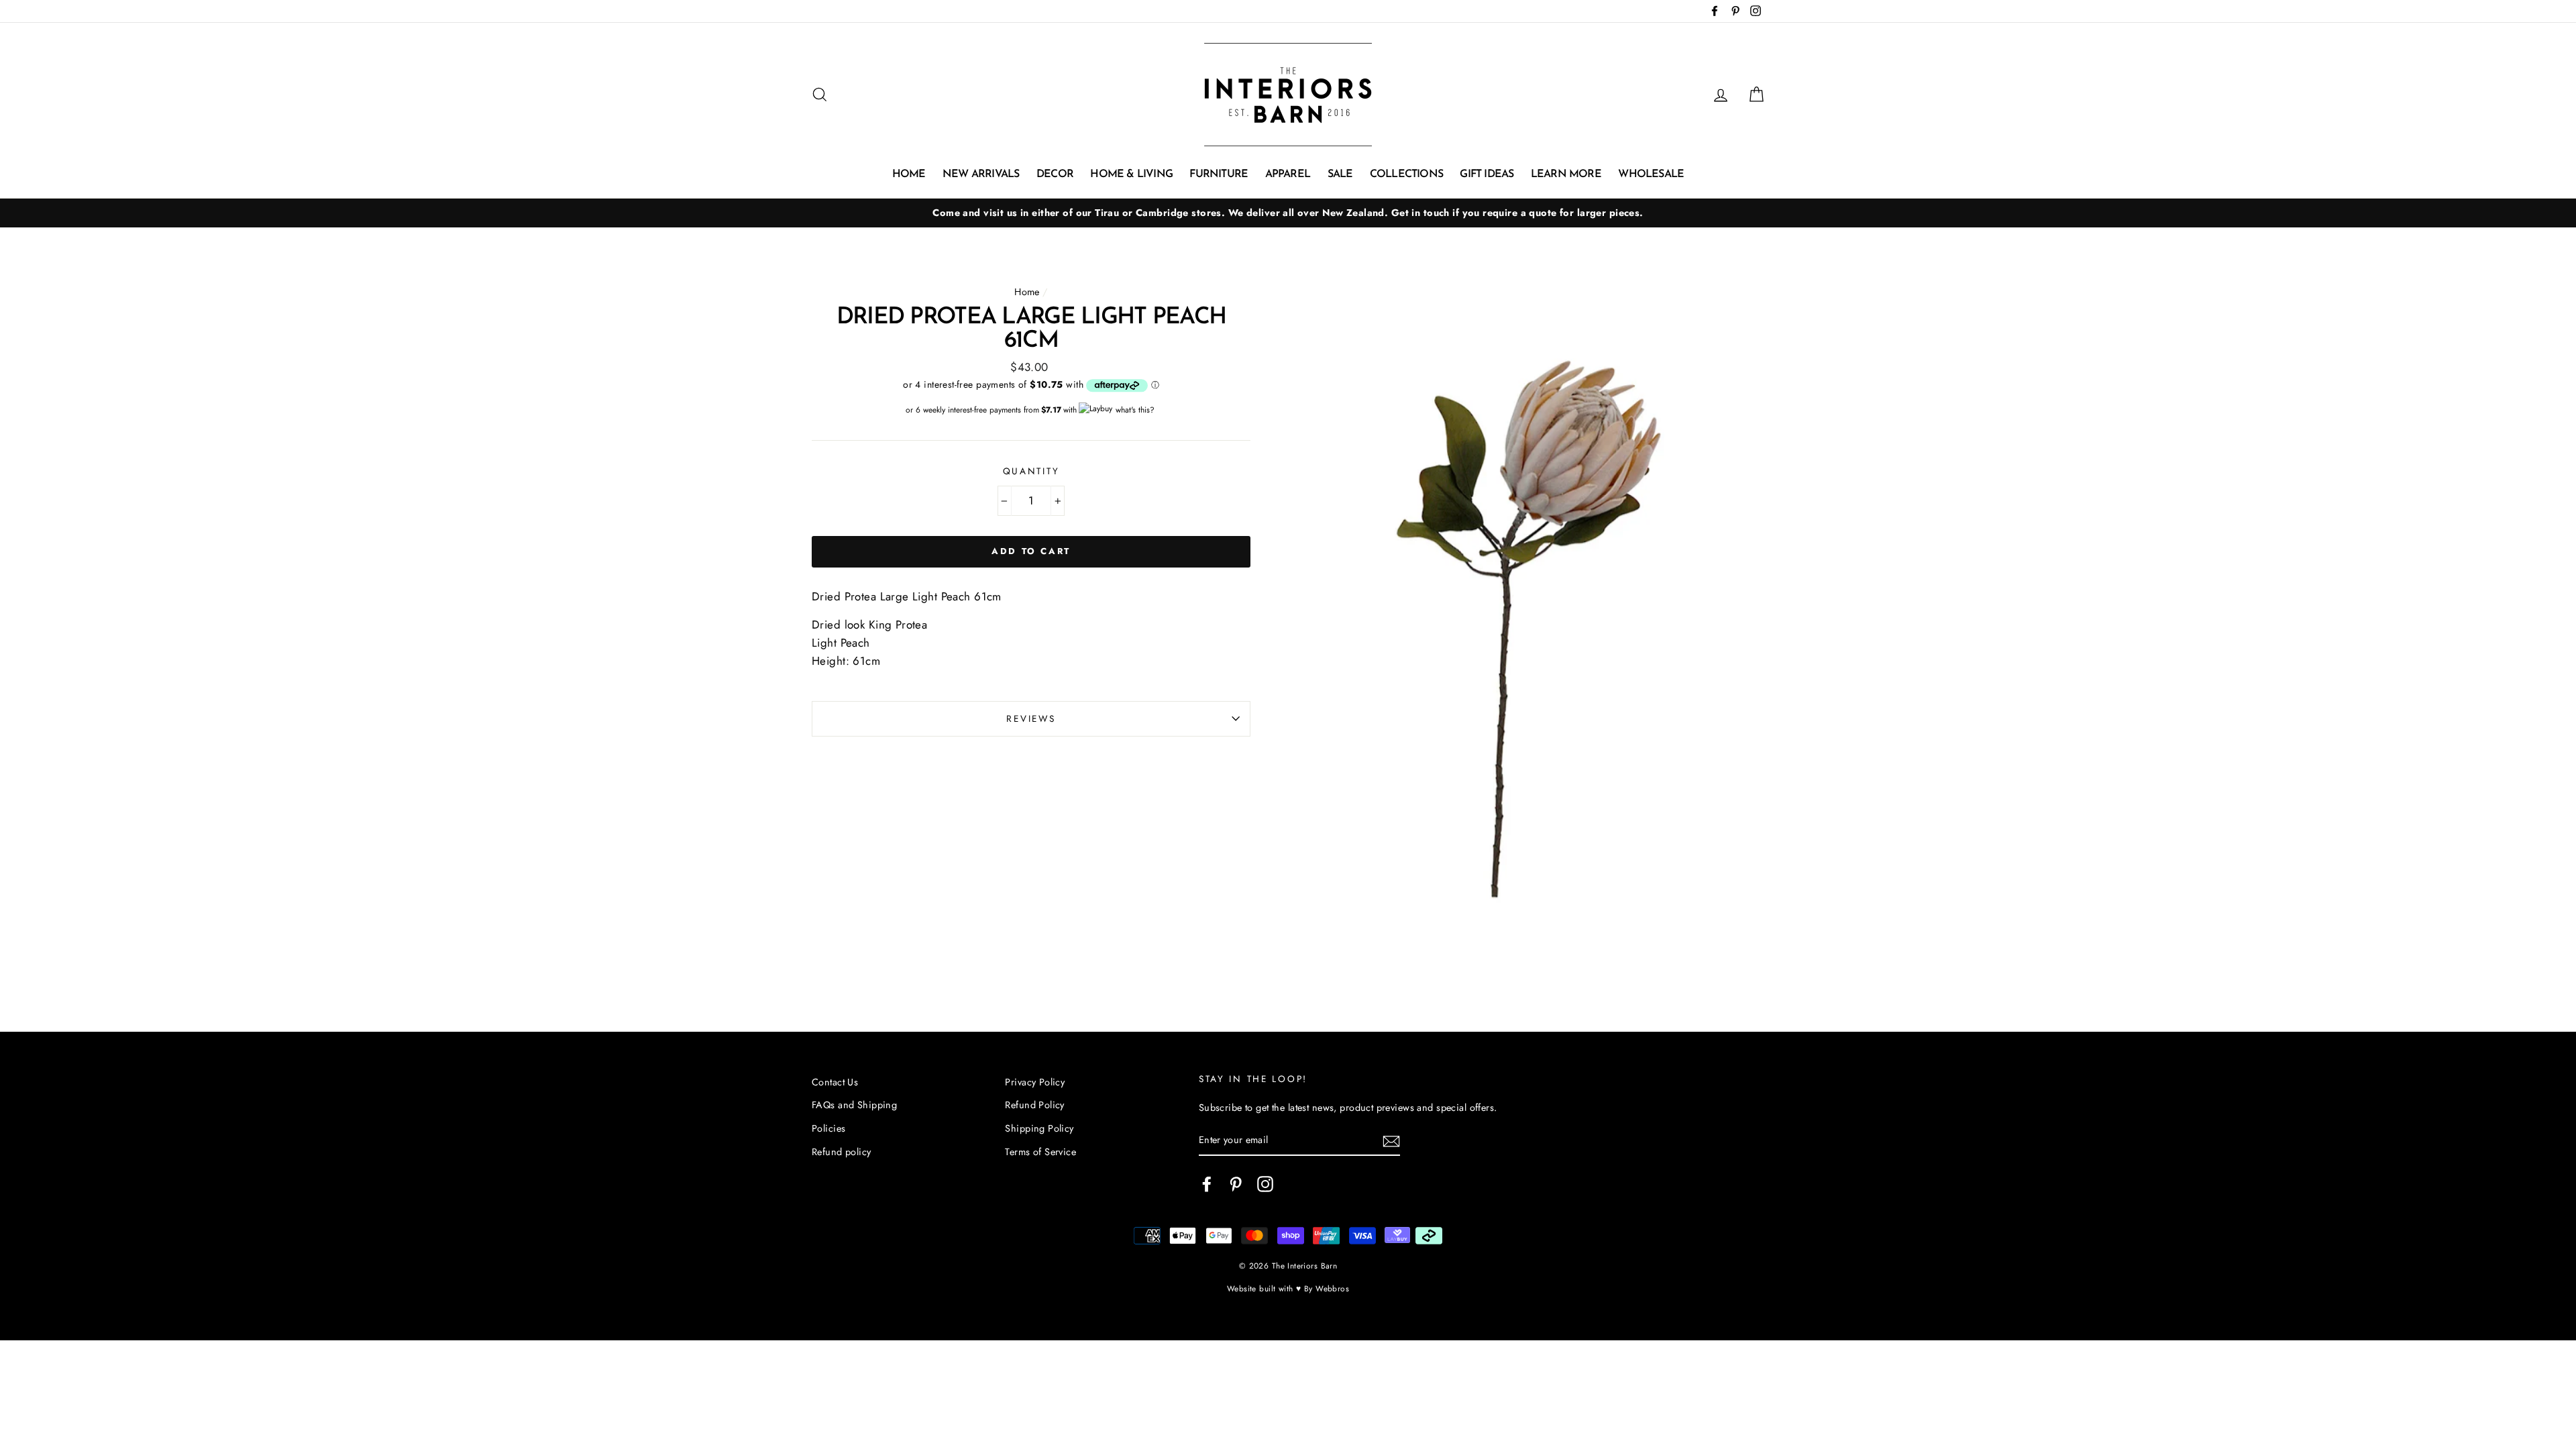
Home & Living (1131, 174)
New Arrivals (981, 174)
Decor (1055, 174)
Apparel (1288, 174)
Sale (1340, 174)
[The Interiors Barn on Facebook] (1207, 1184)
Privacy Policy (1035, 1082)
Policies (828, 1128)
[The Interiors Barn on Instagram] (1265, 1184)
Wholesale (1651, 174)
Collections (1406, 174)
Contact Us (835, 1082)
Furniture (1219, 174)
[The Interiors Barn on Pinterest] (1236, 1184)
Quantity (1031, 471)
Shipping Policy (1039, 1128)
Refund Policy (1035, 1105)
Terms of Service (1040, 1152)
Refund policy (842, 1152)
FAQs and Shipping (854, 1105)
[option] (1288, 213)
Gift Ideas (1487, 174)
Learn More (1566, 174)
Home (909, 174)
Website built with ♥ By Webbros (1288, 1288)
